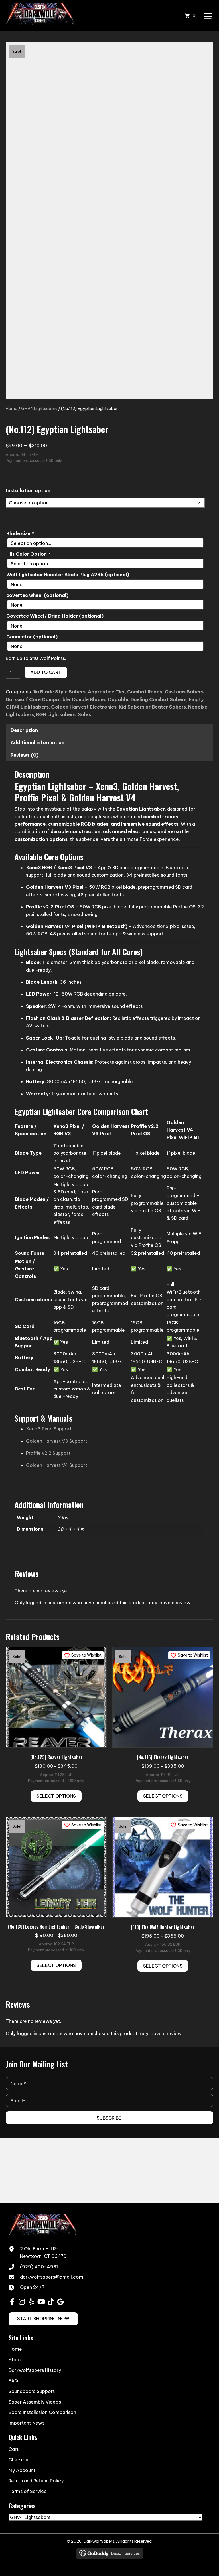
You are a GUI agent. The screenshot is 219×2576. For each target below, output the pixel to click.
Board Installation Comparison (42, 2413)
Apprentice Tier (106, 692)
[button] (109, 2118)
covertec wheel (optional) (37, 595)
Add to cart (46, 672)
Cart (14, 2449)
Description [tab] (24, 730)
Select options (56, 1796)
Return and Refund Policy (36, 2481)
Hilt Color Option (28, 554)
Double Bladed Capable (100, 699)
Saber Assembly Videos (35, 2402)
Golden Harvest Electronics (84, 707)
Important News (27, 2423)
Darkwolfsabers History (35, 2370)
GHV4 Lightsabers (39, 408)
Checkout (19, 2460)
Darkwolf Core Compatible (38, 699)
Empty (196, 699)
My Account (22, 2470)
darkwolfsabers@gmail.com (52, 2277)
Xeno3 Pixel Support (49, 1429)
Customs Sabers (184, 692)
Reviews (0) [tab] (25, 755)
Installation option (28, 490)
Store (15, 2360)
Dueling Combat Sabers (159, 699)
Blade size (20, 533)
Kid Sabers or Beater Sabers (152, 707)
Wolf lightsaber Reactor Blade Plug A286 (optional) (68, 575)
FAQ (13, 2381)
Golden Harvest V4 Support (57, 1465)
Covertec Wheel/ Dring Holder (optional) (55, 616)
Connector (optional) (32, 637)
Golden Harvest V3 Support (57, 1441)
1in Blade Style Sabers (59, 692)
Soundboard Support (32, 2392)
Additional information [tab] (37, 742)
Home (12, 408)
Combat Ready (145, 692)
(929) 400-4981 (39, 2267)
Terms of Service (28, 2491)
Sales (84, 714)
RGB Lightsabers (56, 714)
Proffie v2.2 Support (48, 1453)
